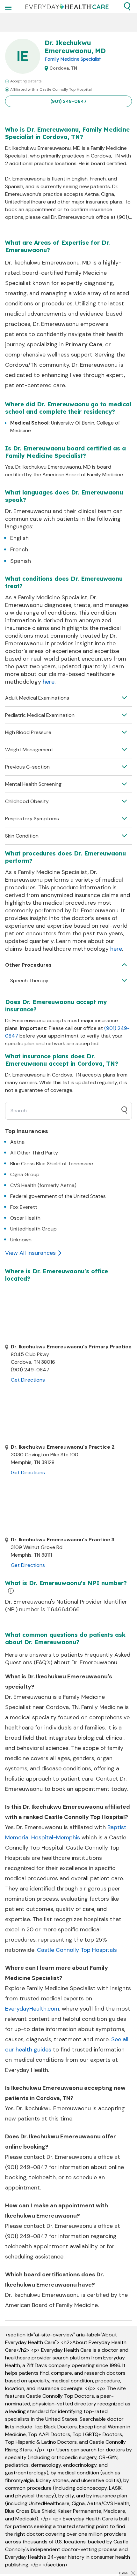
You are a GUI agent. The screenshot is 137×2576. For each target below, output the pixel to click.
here (49, 682)
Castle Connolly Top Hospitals (77, 1950)
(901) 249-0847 (68, 101)
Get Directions (28, 1380)
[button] (127, 6)
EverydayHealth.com (32, 2009)
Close (123, 2573)
